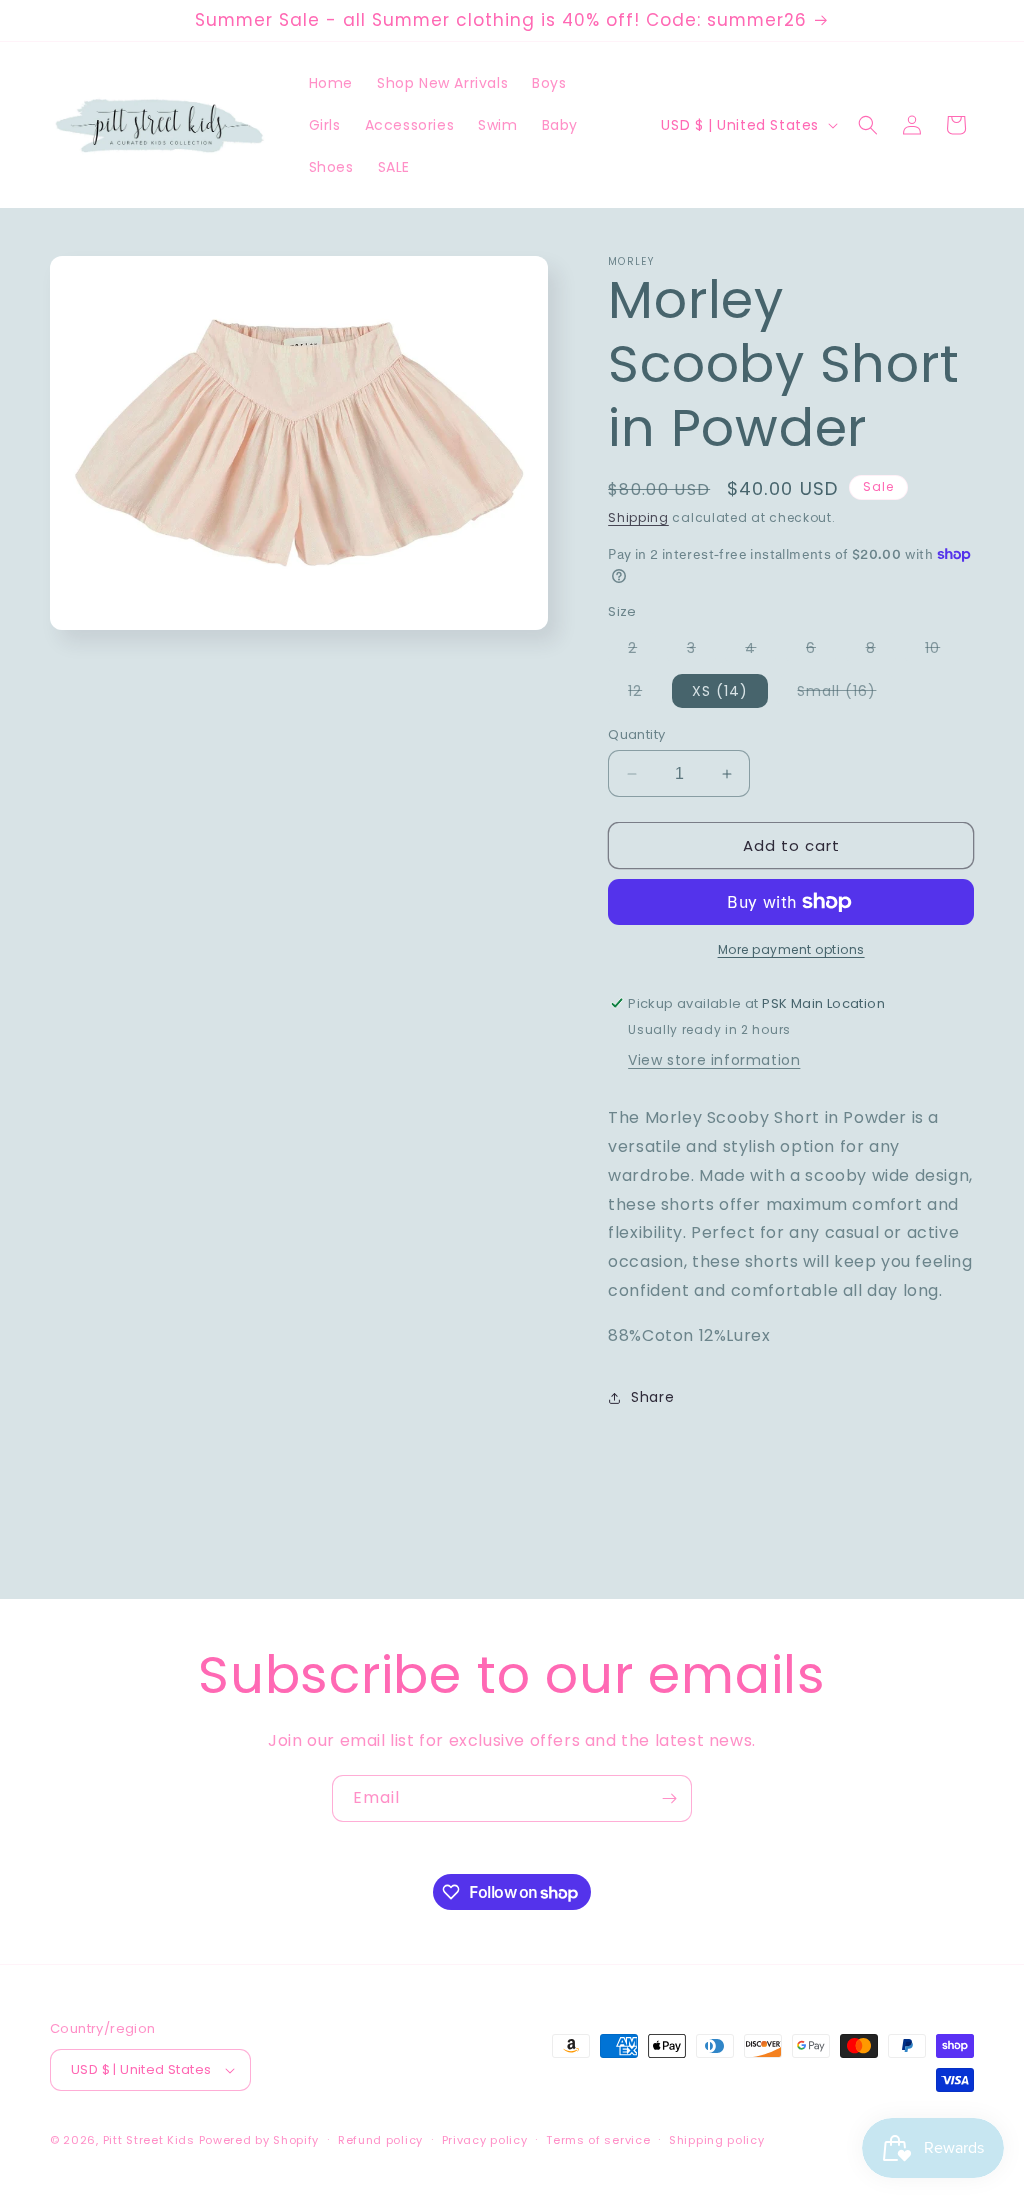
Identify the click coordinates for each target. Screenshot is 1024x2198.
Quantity (636, 734)
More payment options (791, 949)
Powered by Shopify (259, 2140)
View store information (714, 1060)
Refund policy (380, 2140)
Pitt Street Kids (149, 2140)
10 (942, 651)
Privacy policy (485, 2140)
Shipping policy (717, 2140)
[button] (868, 125)
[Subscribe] (669, 1798)
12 (645, 694)
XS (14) (720, 691)
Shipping (638, 517)
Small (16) (846, 694)
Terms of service (598, 2140)
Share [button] (652, 1397)
